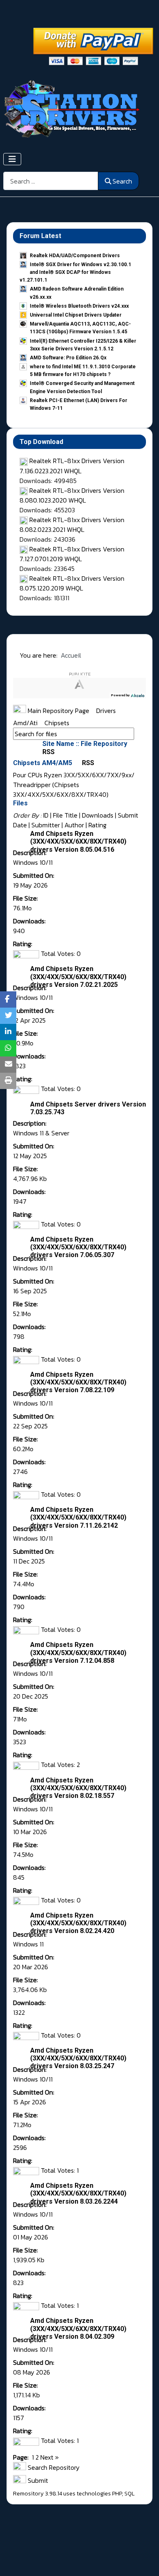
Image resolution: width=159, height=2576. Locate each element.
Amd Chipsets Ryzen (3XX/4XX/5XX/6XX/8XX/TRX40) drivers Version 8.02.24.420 (78, 1923)
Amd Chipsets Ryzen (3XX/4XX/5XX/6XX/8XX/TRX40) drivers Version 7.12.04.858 (78, 1652)
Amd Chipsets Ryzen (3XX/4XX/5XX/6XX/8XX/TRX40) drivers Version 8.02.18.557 (78, 1788)
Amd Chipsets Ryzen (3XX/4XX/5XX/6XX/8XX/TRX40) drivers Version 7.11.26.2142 (78, 1517)
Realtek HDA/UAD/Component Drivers (75, 256)
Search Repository (53, 2467)
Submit (37, 2480)
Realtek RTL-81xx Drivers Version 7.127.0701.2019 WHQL (72, 554)
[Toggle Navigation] (12, 159)
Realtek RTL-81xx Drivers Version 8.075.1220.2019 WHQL (72, 583)
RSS (87, 763)
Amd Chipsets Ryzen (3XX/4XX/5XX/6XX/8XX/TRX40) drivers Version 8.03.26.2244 (78, 2193)
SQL (129, 2494)
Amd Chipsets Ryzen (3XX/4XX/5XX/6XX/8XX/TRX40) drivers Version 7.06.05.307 (78, 1247)
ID (46, 815)
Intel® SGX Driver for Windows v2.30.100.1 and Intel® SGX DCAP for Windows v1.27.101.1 (75, 272)
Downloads (98, 815)
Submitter (46, 825)
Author (74, 825)
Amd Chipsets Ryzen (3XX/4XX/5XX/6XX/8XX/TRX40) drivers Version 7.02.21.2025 (78, 976)
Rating (97, 825)
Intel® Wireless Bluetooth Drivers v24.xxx (79, 306)
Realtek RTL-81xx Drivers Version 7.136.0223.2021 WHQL (72, 466)
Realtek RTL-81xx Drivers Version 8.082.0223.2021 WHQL (72, 525)
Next (47, 2457)
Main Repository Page (58, 711)
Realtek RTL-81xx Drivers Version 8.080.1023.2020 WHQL (72, 495)
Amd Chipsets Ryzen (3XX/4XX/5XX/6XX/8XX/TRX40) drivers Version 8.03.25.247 (78, 2058)
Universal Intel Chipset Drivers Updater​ (76, 315)
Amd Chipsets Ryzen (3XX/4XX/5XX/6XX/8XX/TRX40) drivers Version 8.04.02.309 (78, 2328)
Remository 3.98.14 (38, 2494)
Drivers (107, 711)
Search (122, 181)
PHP (117, 2494)
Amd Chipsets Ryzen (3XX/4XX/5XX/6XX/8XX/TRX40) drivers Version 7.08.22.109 (78, 1382)
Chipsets (57, 723)
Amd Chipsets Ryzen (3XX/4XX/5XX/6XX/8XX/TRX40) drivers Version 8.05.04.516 (78, 841)
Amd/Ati (26, 723)
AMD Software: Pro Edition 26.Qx (68, 358)
